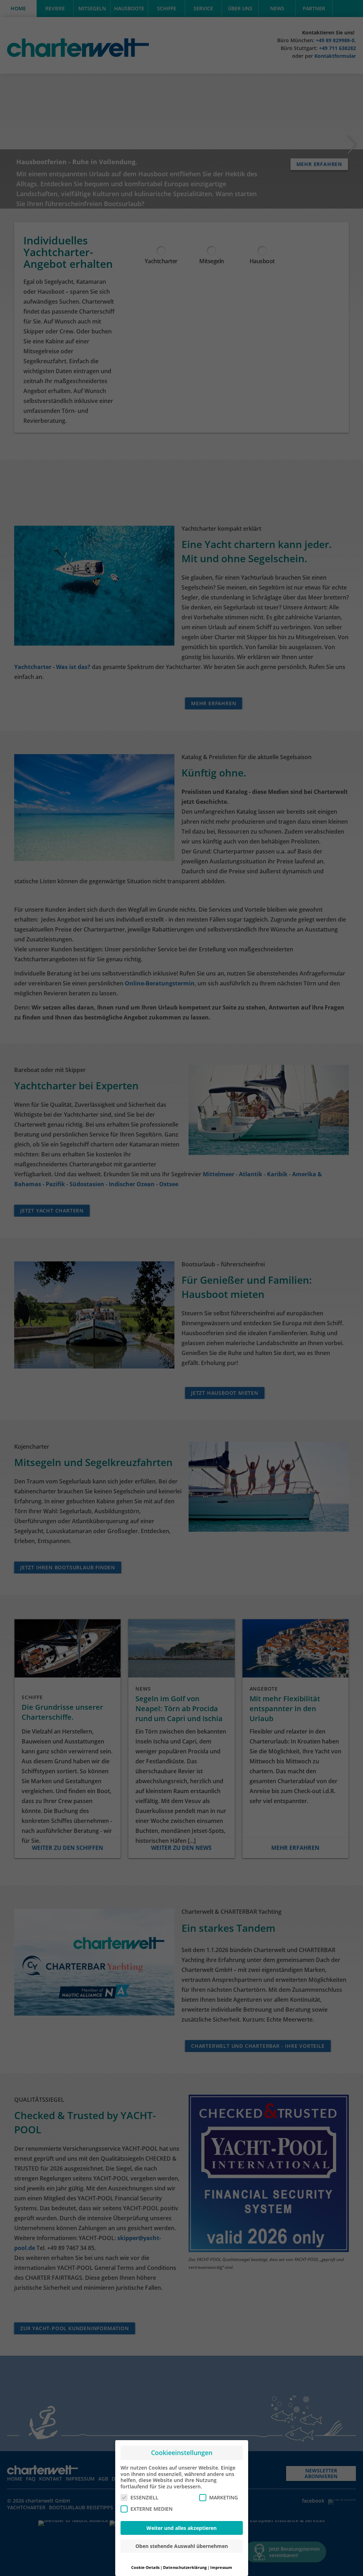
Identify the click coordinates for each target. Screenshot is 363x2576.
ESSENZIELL (144, 2497)
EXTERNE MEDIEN (152, 2509)
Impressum (221, 2567)
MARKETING (224, 2497)
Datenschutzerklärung (185, 2567)
